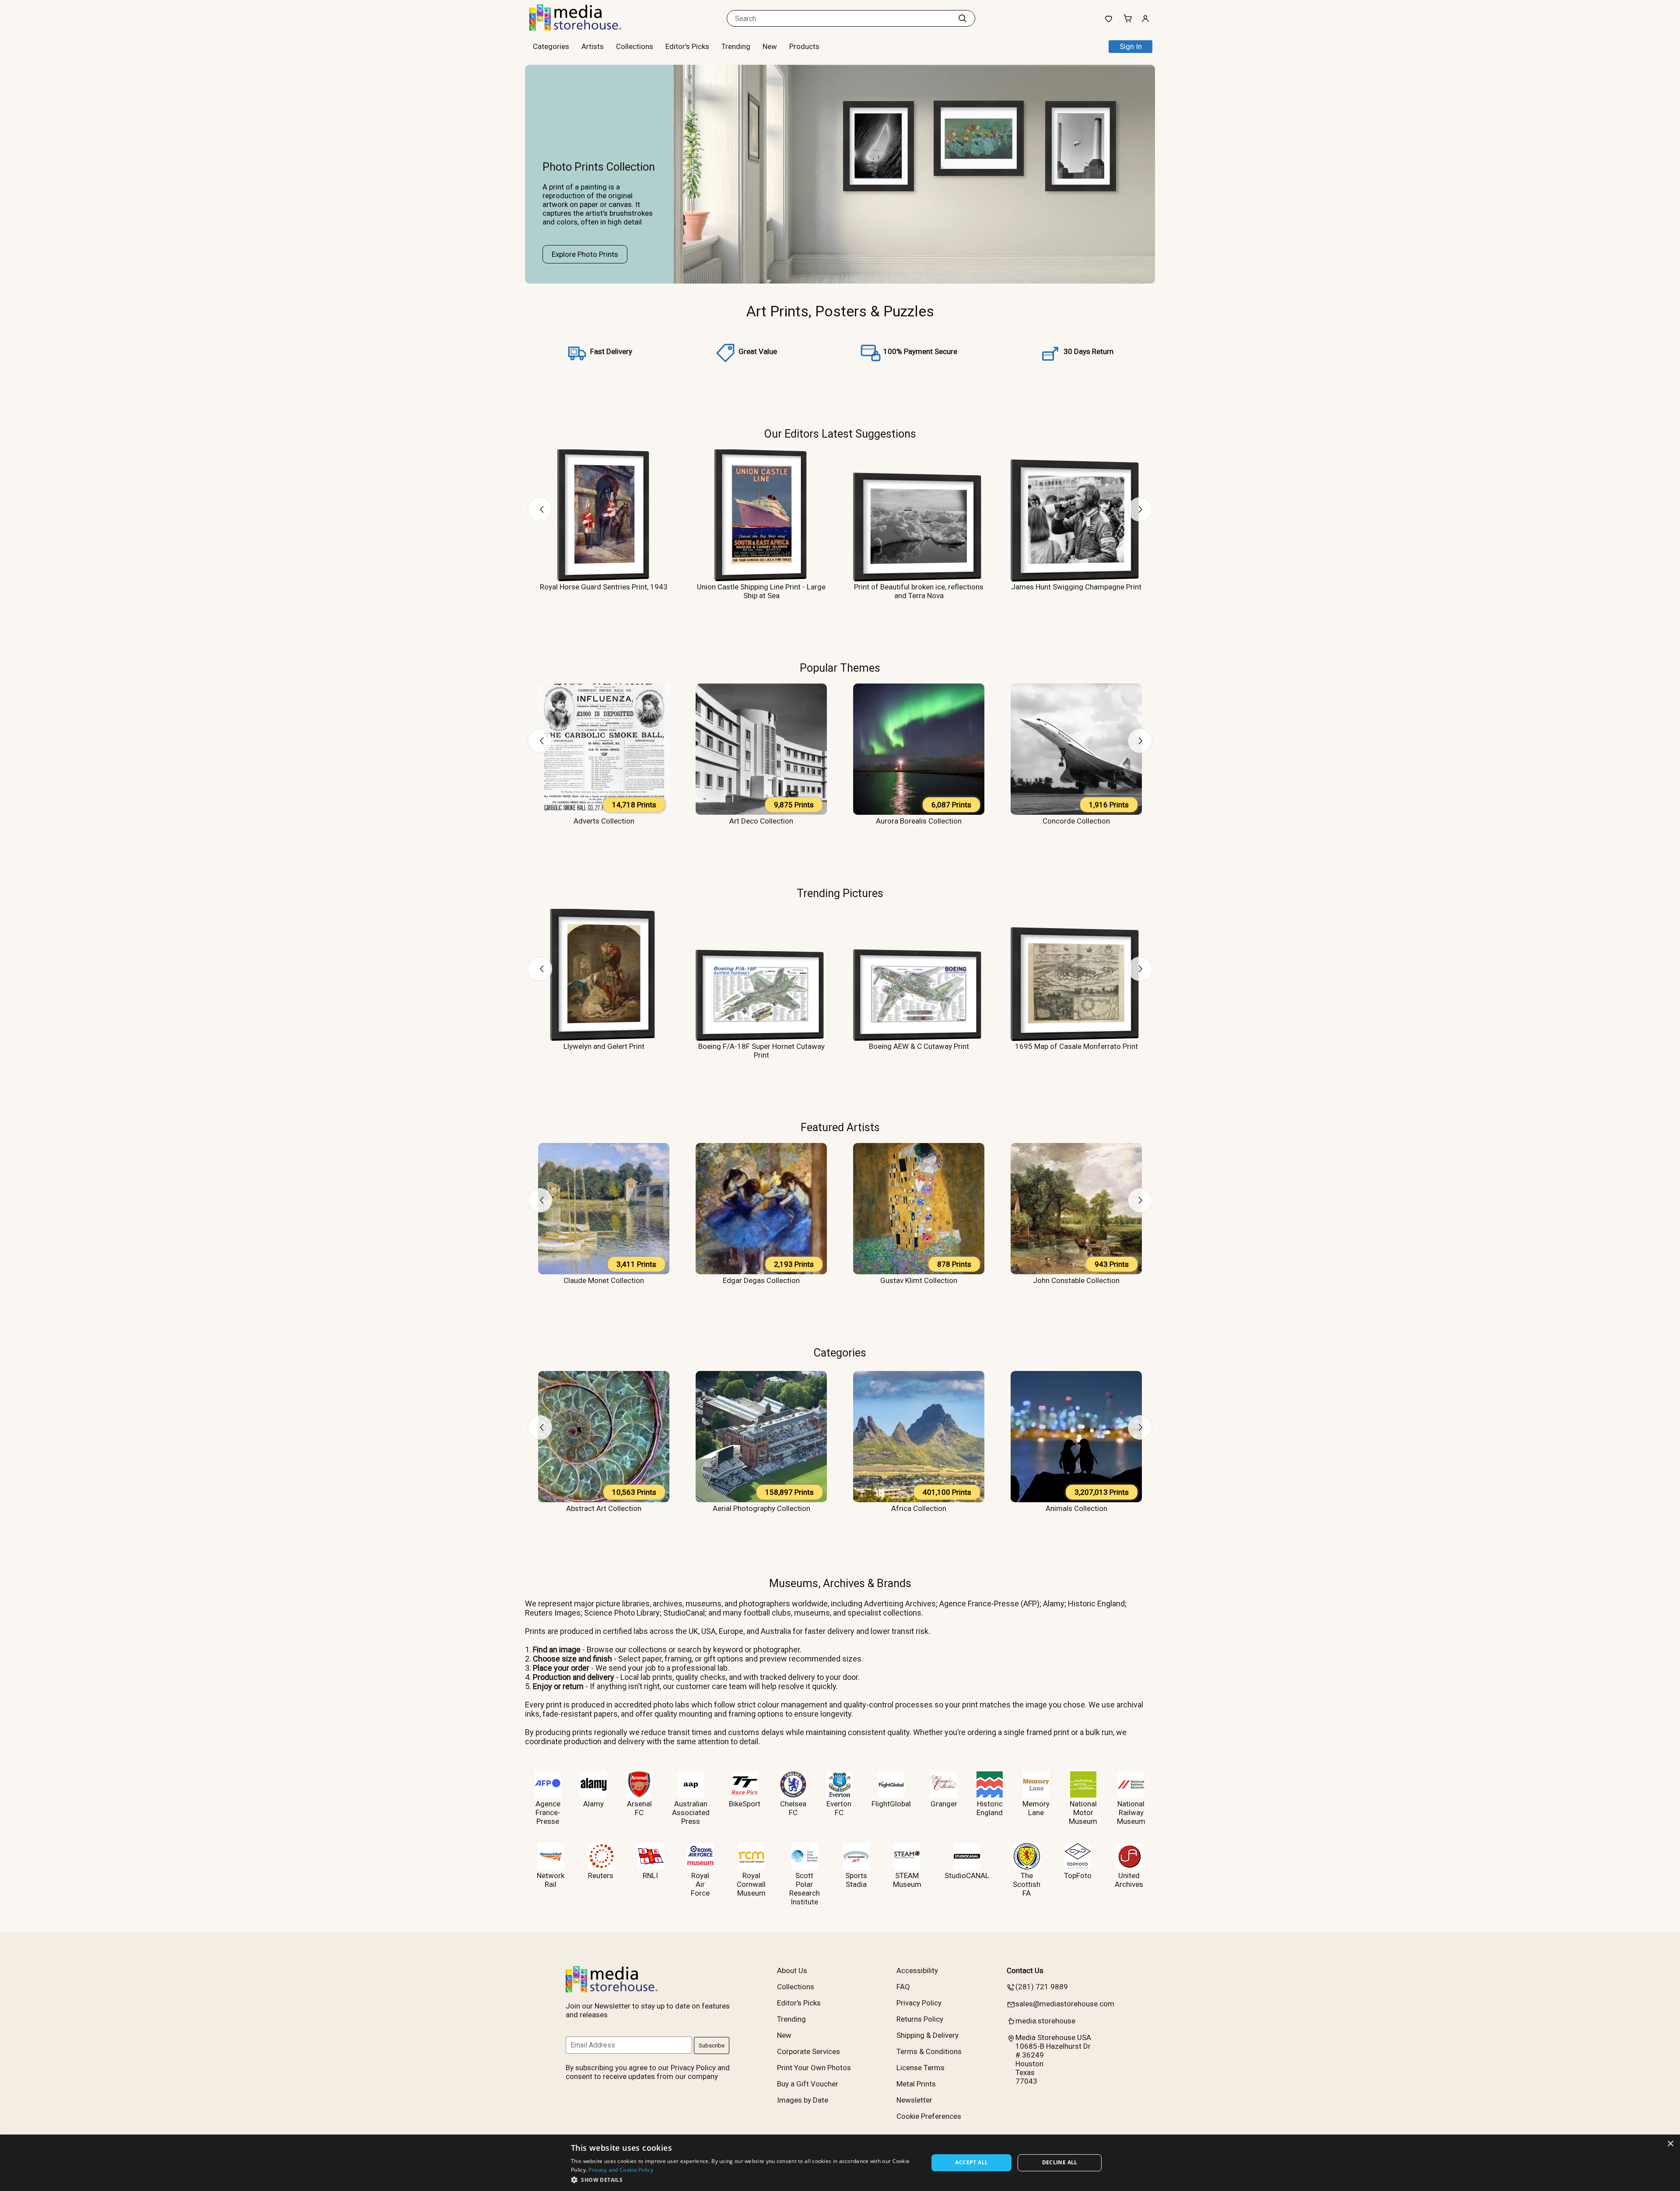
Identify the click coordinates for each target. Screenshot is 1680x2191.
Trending (736, 46)
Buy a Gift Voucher (808, 2084)
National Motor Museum (1083, 1812)
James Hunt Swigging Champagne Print (1076, 587)
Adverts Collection (604, 821)
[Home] (584, 28)
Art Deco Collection (761, 821)
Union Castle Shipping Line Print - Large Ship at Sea (761, 591)
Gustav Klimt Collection (919, 1280)
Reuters (601, 1875)
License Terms (920, 2068)
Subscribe (712, 2046)
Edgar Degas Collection (761, 1280)
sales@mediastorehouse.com (1065, 2004)
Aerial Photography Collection (761, 1508)
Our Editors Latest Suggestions (840, 434)
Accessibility (917, 1970)
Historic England (990, 1808)
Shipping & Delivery (927, 2035)
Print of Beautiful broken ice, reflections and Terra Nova (919, 591)
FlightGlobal (891, 1804)
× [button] (1670, 2144)
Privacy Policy (919, 2003)
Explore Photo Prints (585, 254)
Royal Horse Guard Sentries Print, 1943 (604, 587)
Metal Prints (916, 2084)
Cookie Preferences (929, 2116)
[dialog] (840, 2163)
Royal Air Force (700, 1884)
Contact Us (1025, 1970)
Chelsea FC (793, 1808)
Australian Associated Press (691, 1812)
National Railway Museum (1131, 1812)
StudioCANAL (967, 1875)
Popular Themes (840, 668)
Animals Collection (1076, 1508)
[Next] (1140, 509)
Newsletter (914, 2100)
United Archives (1129, 1880)
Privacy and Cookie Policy (621, 2170)
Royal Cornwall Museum (751, 1884)
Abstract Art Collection (604, 1508)
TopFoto (1078, 1875)
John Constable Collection (1076, 1280)
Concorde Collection (1076, 821)
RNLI (650, 1875)
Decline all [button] (1060, 2162)
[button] (744, 2179)
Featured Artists (840, 1127)
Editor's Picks (687, 46)
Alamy (593, 1804)
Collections (635, 46)
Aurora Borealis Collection (919, 821)
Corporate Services (808, 2051)
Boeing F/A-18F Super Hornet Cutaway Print (761, 1051)
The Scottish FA (1027, 1884)
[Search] (962, 18)
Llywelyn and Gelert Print (604, 1046)
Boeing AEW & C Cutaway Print (919, 1046)
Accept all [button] (971, 2162)
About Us (792, 1970)
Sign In (1131, 46)
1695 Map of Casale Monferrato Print (1076, 1046)
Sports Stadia (856, 1880)
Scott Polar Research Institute (805, 1889)
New (770, 46)
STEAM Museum (907, 1880)
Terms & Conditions (929, 2051)
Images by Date (803, 2100)
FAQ (903, 1987)
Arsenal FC (639, 1808)
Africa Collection (919, 1508)
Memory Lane (1036, 1808)
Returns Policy (920, 2019)
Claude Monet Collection (604, 1280)
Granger (944, 1804)
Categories (840, 1353)
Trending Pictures (840, 893)
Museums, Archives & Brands (840, 1583)
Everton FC (839, 1808)
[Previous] (540, 509)
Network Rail (551, 1880)
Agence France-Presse (548, 1812)
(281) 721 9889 (1042, 1987)
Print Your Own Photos (814, 2068)
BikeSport (745, 1804)
